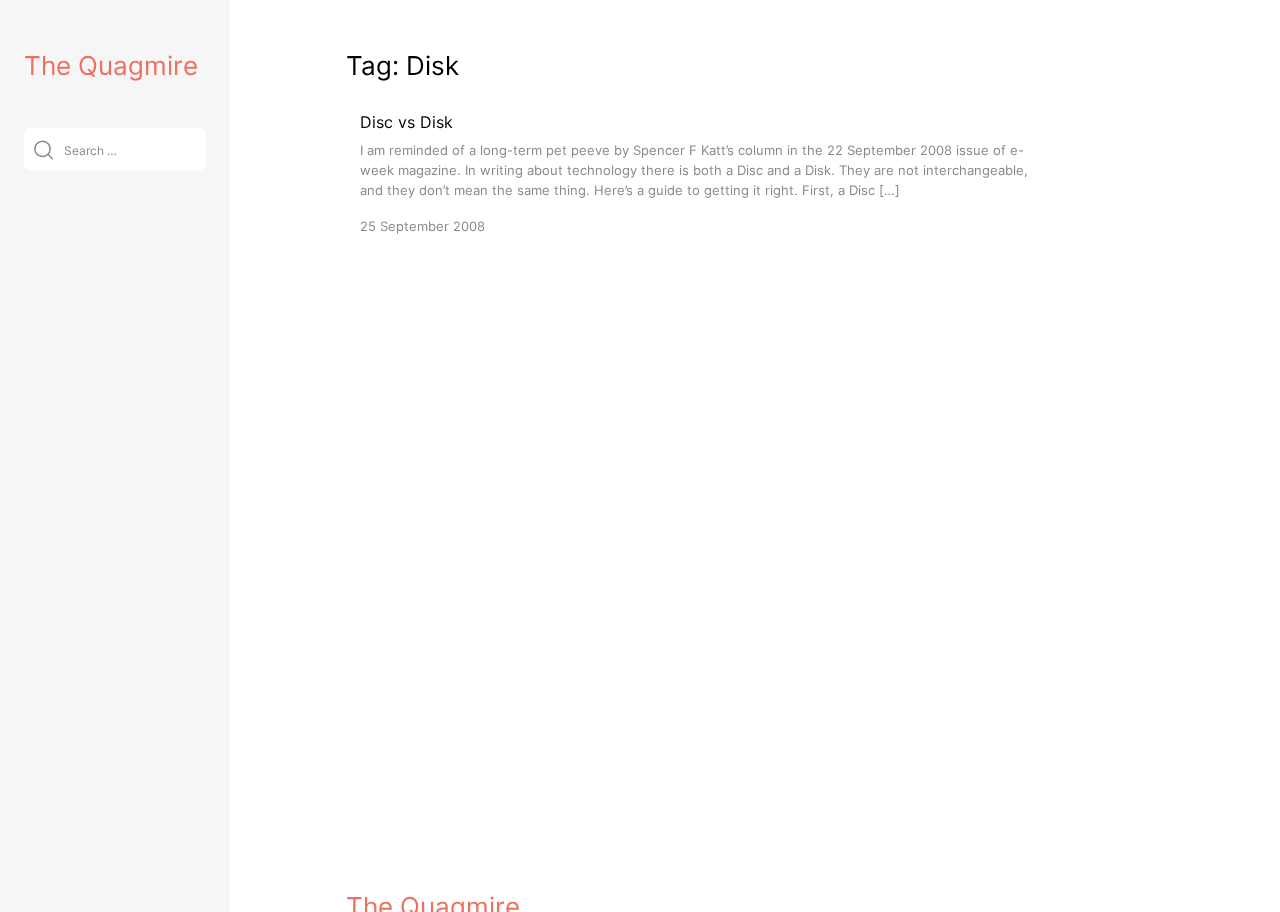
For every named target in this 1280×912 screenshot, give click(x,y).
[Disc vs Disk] (696, 172)
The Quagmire (111, 65)
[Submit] (43, 149)
